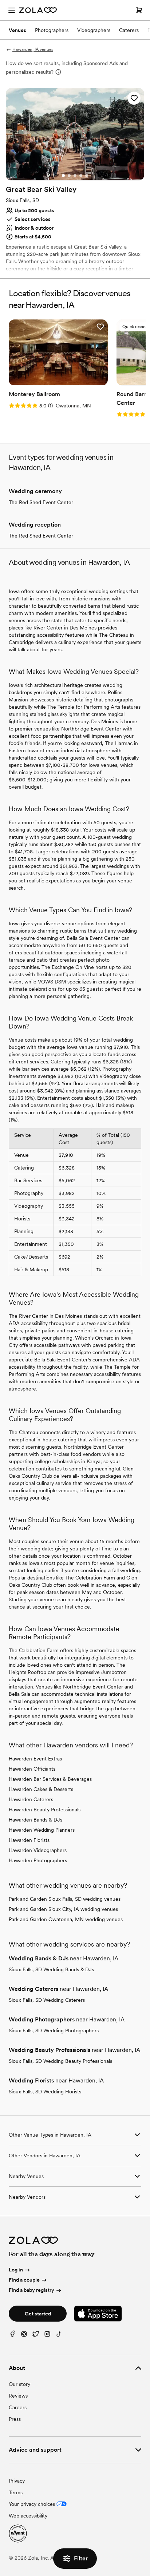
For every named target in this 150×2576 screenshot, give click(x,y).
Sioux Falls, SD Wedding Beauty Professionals (60, 2061)
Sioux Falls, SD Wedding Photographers (54, 2030)
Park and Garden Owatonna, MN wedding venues (66, 1919)
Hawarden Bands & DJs (35, 1820)
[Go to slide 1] (63, 176)
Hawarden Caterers (31, 1799)
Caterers (129, 30)
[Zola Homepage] (38, 10)
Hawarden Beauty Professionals (45, 1810)
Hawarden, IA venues (33, 49)
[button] (134, 98)
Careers (18, 2407)
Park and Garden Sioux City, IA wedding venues (63, 1909)
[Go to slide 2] (69, 176)
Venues (17, 30)
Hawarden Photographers (38, 1860)
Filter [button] (81, 2558)
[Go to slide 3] (75, 176)
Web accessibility (28, 2516)
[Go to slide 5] (87, 176)
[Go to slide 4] (81, 176)
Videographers (94, 30)
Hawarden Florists (29, 1840)
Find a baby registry (31, 2290)
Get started (38, 2314)
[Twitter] (36, 2336)
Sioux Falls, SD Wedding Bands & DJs (51, 1969)
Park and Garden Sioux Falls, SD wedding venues (65, 1899)
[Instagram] (47, 2336)
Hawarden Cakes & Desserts (41, 1789)
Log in (16, 2270)
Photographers (52, 30)
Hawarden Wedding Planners (42, 1830)
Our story (19, 2384)
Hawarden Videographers (38, 1850)
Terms (16, 2492)
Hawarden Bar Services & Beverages (50, 1779)
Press (15, 2419)
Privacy (17, 2481)
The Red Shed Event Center (41, 502)
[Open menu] (12, 10)
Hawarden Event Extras (35, 1759)
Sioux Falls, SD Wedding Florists (45, 2092)
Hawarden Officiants (32, 1769)
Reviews (18, 2396)
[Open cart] (139, 10)
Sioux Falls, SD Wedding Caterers (47, 2000)
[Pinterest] (24, 2336)
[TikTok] (59, 2336)
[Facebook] (12, 2336)
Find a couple (24, 2280)
